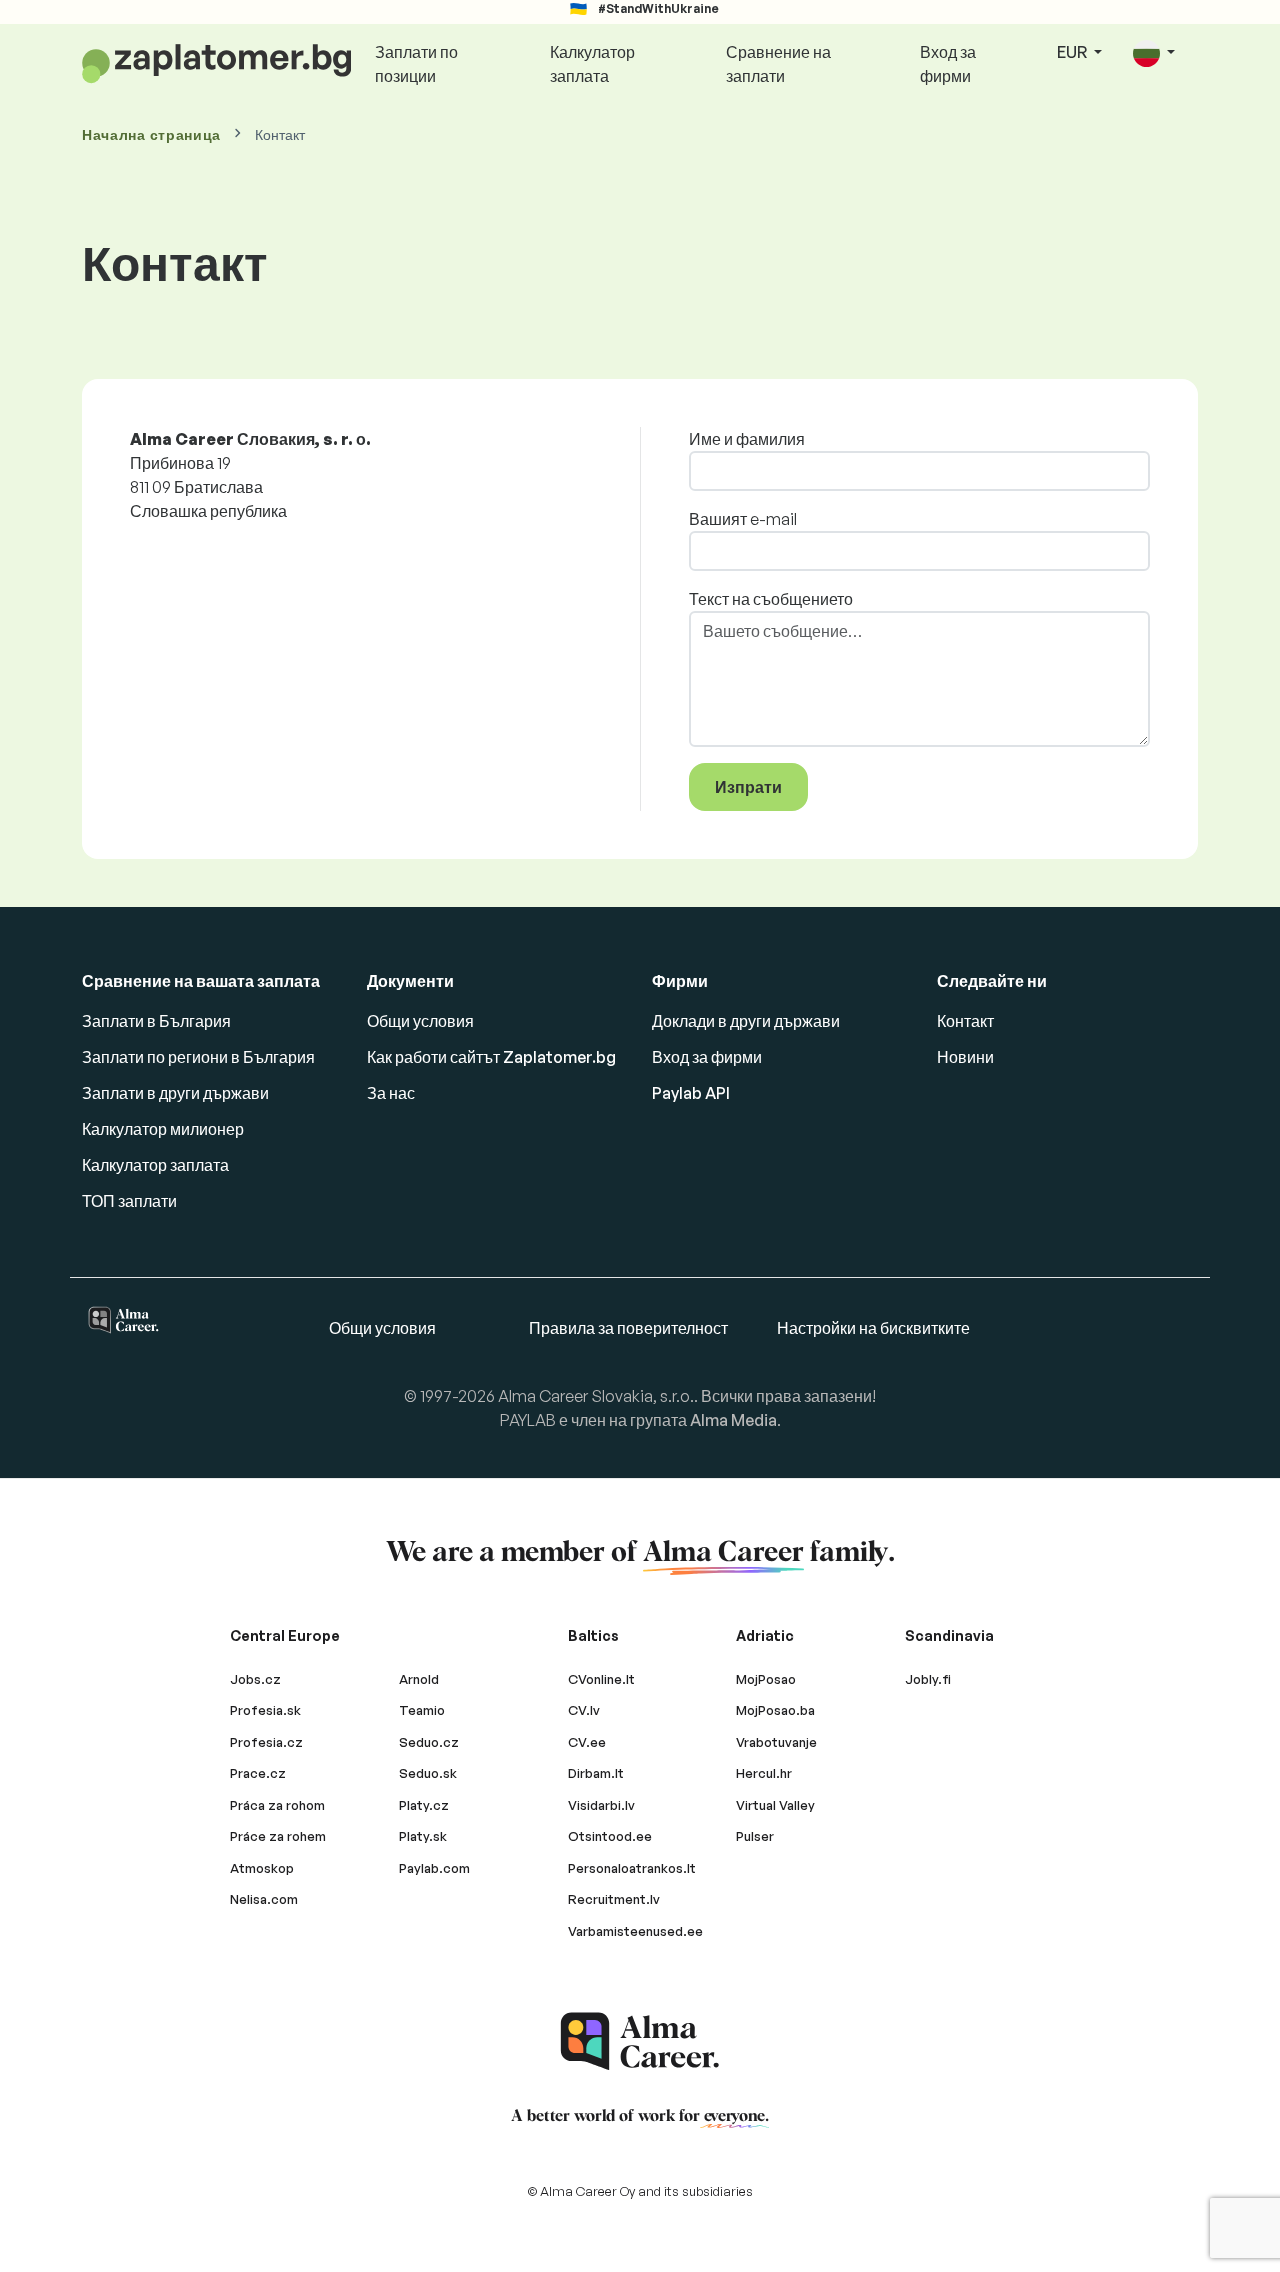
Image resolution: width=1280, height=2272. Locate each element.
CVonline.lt (601, 1679)
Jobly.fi (928, 1679)
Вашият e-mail (743, 519)
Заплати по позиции (416, 64)
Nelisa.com (264, 1899)
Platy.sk (423, 1836)
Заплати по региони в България (198, 1057)
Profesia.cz (266, 1742)
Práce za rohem (278, 1836)
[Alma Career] (640, 2041)
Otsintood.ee (610, 1836)
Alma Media (733, 1420)
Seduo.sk (428, 1773)
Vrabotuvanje (776, 1742)
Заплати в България (156, 1021)
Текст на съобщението (771, 599)
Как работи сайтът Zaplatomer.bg (491, 1057)
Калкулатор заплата (592, 64)
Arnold (419, 1679)
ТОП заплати (129, 1201)
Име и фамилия (747, 439)
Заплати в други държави (175, 1093)
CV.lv (584, 1710)
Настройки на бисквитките (873, 1328)
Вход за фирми (948, 64)
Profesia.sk (265, 1710)
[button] (1154, 53)
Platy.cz (424, 1805)
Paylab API (691, 1093)
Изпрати (748, 787)
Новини (965, 1057)
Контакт (965, 1021)
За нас (391, 1093)
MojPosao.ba (775, 1710)
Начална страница (151, 134)
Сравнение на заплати (778, 64)
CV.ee (587, 1742)
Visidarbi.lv (601, 1805)
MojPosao (766, 1679)
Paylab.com (434, 1868)
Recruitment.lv (614, 1899)
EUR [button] (1073, 52)
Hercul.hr (764, 1773)
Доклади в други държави (746, 1021)
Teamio (422, 1710)
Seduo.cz (429, 1742)
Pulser (755, 1836)
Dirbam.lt (596, 1773)
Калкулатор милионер (163, 1129)
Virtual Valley (775, 1805)
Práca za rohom (277, 1805)
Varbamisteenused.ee (635, 1931)
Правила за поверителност (628, 1328)
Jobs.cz (255, 1679)
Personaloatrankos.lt (632, 1868)
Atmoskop (262, 1868)
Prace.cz (258, 1773)
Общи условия (420, 1021)
